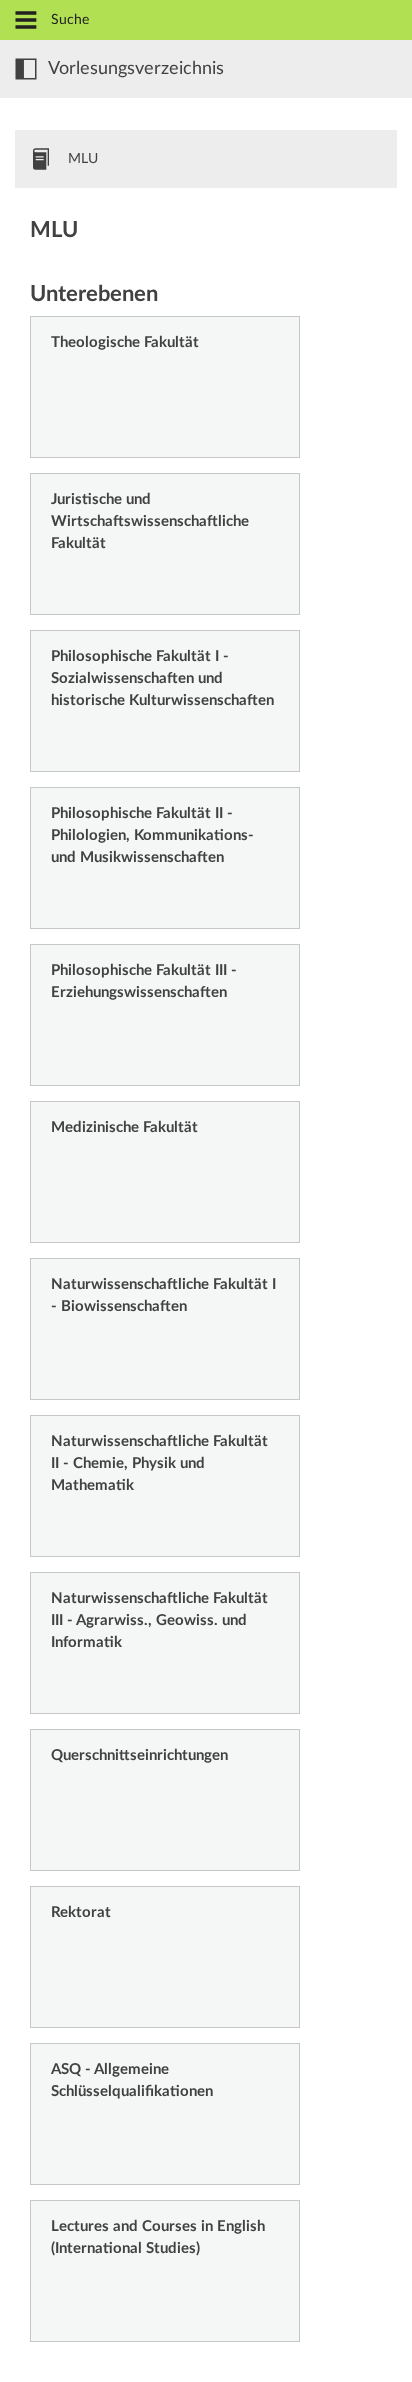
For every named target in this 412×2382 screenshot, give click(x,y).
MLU (83, 159)
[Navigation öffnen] (26, 21)
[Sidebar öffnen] (26, 69)
